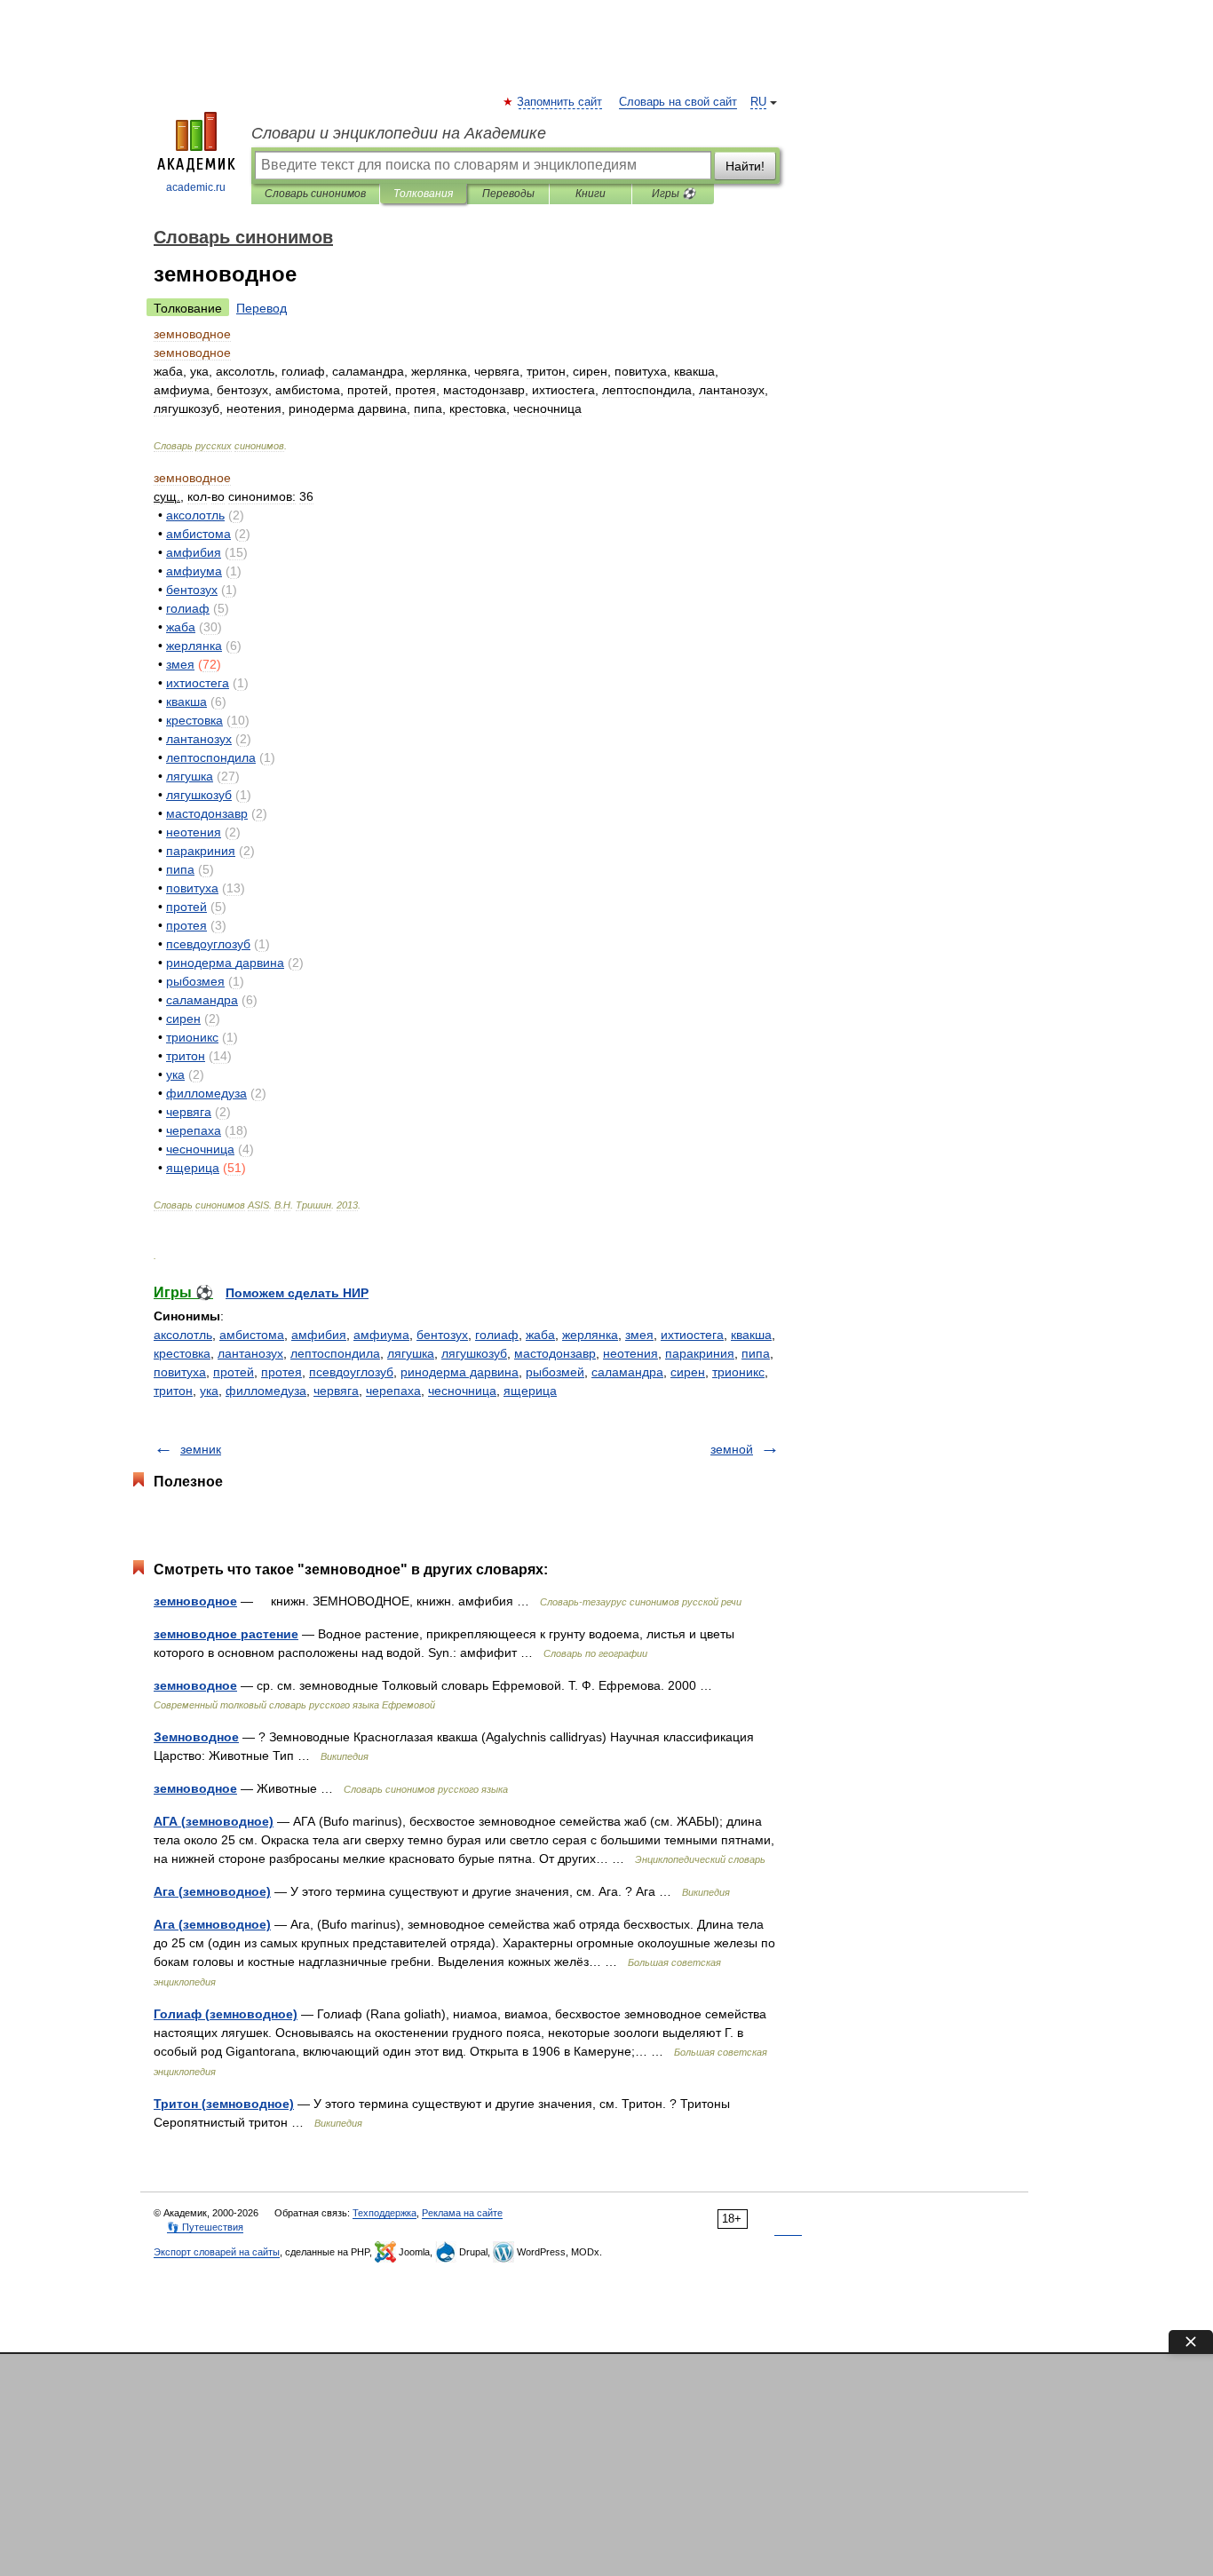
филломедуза (266, 1391)
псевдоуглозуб (351, 1372)
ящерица (530, 1391)
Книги (591, 194)
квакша (751, 1335)
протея (281, 1372)
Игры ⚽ (674, 194)
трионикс (738, 1372)
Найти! (745, 166)
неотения (630, 1353)
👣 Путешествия (205, 2227)
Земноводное (196, 1737)
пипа (756, 1353)
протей (234, 1372)
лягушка (411, 1353)
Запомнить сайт (560, 102)
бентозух (442, 1335)
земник (201, 1449)
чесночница (462, 1391)
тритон (173, 1391)
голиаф (497, 1335)
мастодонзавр (555, 1353)
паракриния (700, 1353)
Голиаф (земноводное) (226, 2014)
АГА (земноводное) (214, 1821)
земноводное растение (226, 1634)
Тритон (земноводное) (224, 2104)
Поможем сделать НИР (297, 1293)
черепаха (393, 1391)
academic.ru (196, 187)
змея (639, 1335)
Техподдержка (385, 2213)
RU (758, 102)
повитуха (180, 1372)
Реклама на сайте (462, 2213)
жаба (540, 1335)
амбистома (252, 1335)
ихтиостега (692, 1335)
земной (732, 1449)
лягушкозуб (474, 1353)
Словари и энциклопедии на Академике (399, 133)
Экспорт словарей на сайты (217, 2252)
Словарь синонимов (315, 194)
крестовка (182, 1353)
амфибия (319, 1335)
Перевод (262, 308)
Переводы (508, 194)
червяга (336, 1391)
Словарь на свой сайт (678, 102)
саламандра (627, 1372)
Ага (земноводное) (212, 1891)
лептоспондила (335, 1353)
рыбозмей (555, 1372)
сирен (688, 1372)
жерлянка (590, 1335)
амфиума (381, 1335)
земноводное (195, 1601)
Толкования (423, 194)
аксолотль (183, 1335)
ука (209, 1391)
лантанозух (250, 1353)
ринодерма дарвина (460, 1372)
